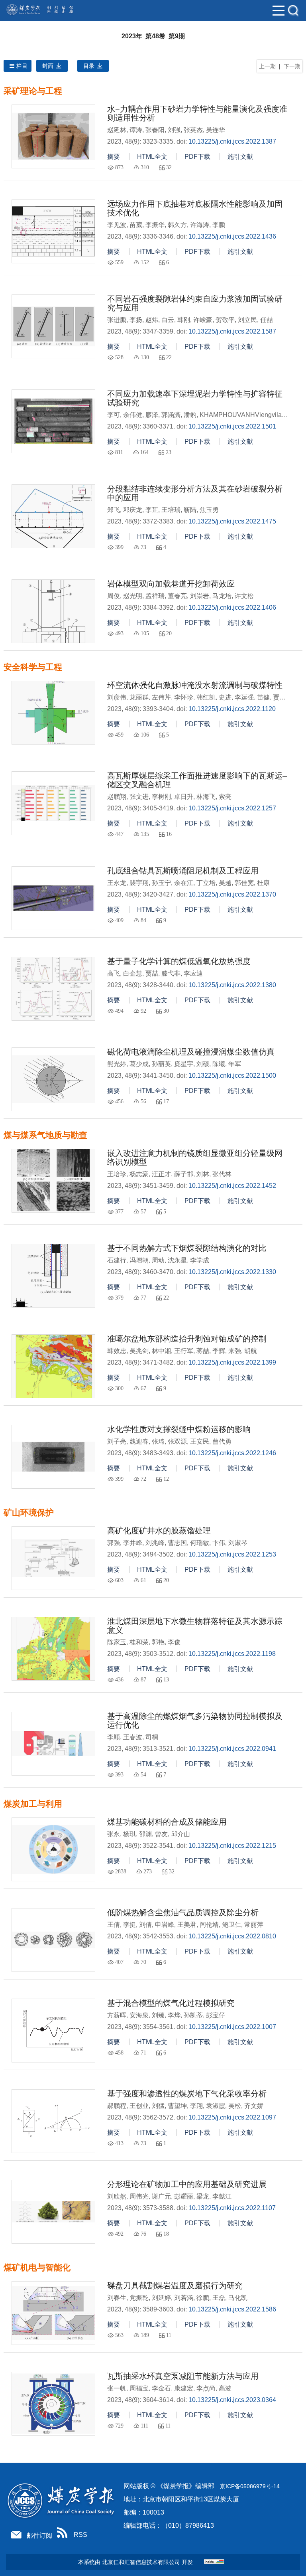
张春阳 (155, 130)
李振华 (155, 225)
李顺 (114, 1737)
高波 (225, 2388)
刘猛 (158, 2106)
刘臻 (158, 2015)
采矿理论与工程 (33, 91)
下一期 (292, 66)
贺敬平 (225, 320)
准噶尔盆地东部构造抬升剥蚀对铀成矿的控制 (187, 1339)
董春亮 (177, 596)
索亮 (225, 797)
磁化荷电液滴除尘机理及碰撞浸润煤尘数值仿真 (191, 1052)
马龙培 (222, 596)
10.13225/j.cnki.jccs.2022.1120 (232, 709)
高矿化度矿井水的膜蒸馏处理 (159, 1531)
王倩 (114, 1925)
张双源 (177, 1441)
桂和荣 (139, 1642)
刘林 (203, 1174)
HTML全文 (152, 157)
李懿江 (222, 2196)
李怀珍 (184, 697)
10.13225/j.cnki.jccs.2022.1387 (232, 141)
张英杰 (193, 130)
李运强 (244, 697)
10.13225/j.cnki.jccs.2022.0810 (232, 1936)
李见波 (117, 225)
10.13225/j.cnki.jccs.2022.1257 (232, 808)
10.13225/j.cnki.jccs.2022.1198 (232, 1654)
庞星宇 (184, 1064)
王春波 (133, 1737)
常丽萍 (254, 1925)
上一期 (267, 66)
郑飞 (114, 510)
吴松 (235, 2106)
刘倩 (145, 1925)
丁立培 (206, 883)
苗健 (263, 697)
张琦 (158, 1441)
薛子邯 (184, 1174)
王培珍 (117, 1174)
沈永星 (177, 1260)
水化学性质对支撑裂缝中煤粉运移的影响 (179, 1429)
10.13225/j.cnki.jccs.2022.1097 (232, 2117)
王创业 (139, 2106)
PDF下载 (197, 157)
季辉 (219, 1351)
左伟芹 (161, 697)
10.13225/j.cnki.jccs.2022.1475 (232, 521)
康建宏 (184, 2388)
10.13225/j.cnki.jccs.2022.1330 (232, 1272)
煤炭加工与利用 (33, 1804)
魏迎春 (139, 1441)
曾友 (161, 1834)
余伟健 (133, 415)
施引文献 (240, 157)
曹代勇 (222, 1441)
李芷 (152, 510)
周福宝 (139, 2388)
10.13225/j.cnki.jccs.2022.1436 (232, 236)
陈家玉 (117, 1642)
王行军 (184, 1351)
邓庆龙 (133, 510)
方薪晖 (117, 2015)
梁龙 (203, 2196)
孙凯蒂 (193, 2015)
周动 (158, 1260)
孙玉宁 (161, 883)
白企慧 (133, 973)
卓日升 (184, 797)
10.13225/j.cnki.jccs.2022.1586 (232, 2309)
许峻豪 (203, 320)
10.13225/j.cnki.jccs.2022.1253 (232, 1554)
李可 (114, 415)
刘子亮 (117, 1441)
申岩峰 (165, 1925)
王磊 (219, 2298)
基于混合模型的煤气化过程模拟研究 (171, 2003)
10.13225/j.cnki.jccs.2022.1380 (232, 985)
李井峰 (133, 1543)
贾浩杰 (282, 697)
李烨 (174, 2015)
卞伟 (219, 1543)
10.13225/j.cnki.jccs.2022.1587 (232, 331)
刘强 (174, 130)
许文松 (244, 596)
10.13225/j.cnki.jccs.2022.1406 (232, 607)
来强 (235, 1351)
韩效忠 (117, 1351)
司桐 (152, 1737)
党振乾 (139, 2298)
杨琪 (129, 1834)
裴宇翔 (139, 883)
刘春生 (117, 2298)
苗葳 (136, 225)
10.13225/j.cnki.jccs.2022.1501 (232, 426)
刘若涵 (184, 2298)
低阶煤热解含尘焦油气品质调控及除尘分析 (183, 1912)
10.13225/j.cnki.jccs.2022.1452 (232, 1186)
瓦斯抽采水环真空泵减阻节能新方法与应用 (183, 2376)
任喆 (267, 320)
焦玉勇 (209, 510)
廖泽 (152, 415)
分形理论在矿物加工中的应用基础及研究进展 (187, 2184)
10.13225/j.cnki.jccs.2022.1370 (232, 894)
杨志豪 (139, 1174)
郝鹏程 (117, 2106)
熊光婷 (117, 1064)
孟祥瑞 (155, 596)
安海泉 (139, 2015)
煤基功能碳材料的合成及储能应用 (167, 1822)
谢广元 (161, 2196)
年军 (235, 1064)
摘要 (114, 157)
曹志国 (177, 1543)
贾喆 (152, 973)
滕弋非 (171, 973)
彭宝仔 (216, 2015)
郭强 (114, 1543)
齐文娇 (254, 2106)
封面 (48, 66)
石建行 (117, 1260)
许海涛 (200, 225)
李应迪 (193, 973)
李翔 (196, 2106)
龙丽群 (139, 697)
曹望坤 (177, 2106)
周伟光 (139, 2196)
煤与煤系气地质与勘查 (45, 1135)
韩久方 (177, 225)
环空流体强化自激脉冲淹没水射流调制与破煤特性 (195, 685)
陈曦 (219, 1064)
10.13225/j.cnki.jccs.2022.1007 (232, 2027)
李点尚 (206, 2388)
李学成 (200, 1260)
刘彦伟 (117, 697)
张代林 (222, 1174)
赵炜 (152, 320)
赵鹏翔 (117, 797)
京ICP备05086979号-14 (250, 2486)
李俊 (174, 1642)
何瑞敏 (200, 1543)
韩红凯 (206, 697)
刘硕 (203, 1064)
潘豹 (190, 415)
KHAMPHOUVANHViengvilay (242, 415)
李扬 (136, 320)
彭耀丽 (184, 2196)
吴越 (225, 883)
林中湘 (161, 1351)
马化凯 (238, 2298)
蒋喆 (203, 1351)
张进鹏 (117, 320)
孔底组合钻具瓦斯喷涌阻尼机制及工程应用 (183, 871)
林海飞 (206, 797)
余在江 (184, 883)
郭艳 (158, 1642)
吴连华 (216, 130)
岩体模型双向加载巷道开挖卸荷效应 (171, 584)
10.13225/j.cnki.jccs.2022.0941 (232, 1749)
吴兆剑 (139, 1351)
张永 (114, 1834)
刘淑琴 (238, 1543)
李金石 (161, 2388)
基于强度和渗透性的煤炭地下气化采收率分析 (187, 2094)
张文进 (139, 797)
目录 (89, 66)
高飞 (114, 973)
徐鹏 (203, 2298)
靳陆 (190, 510)
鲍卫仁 (231, 1925)
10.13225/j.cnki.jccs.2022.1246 (232, 1453)
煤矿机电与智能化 (37, 2268)
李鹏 (219, 225)
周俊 (114, 596)
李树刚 (161, 797)
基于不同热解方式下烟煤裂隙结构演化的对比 (187, 1248)
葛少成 (139, 1064)
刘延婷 (161, 2298)
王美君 (187, 1925)
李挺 (129, 1925)
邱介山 (180, 1834)
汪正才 (161, 1174)
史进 (225, 697)
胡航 (251, 1351)
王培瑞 (171, 510)
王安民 (200, 1441)
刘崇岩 (200, 596)
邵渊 (145, 1834)
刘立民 (247, 320)
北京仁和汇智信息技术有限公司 (141, 2562)
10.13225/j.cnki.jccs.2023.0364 (232, 2400)
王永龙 (117, 883)
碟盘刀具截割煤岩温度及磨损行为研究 (175, 2286)
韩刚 (184, 320)
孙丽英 (161, 1064)
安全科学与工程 (33, 667)
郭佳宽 (244, 883)
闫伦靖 (209, 1925)
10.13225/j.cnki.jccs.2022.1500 (232, 1076)
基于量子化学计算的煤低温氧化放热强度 (179, 961)
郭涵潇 (171, 415)
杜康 (263, 883)
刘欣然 (117, 2196)
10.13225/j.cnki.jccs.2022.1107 (232, 2208)
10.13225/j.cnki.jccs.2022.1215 (232, 1846)
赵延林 (117, 130)
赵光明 (133, 596)
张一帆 (117, 2388)
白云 (168, 320)
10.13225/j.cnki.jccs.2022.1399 (232, 1362)
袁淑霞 (216, 2106)
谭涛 (136, 130)
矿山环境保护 (29, 1513)
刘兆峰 (155, 1543)
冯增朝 (139, 1260)
